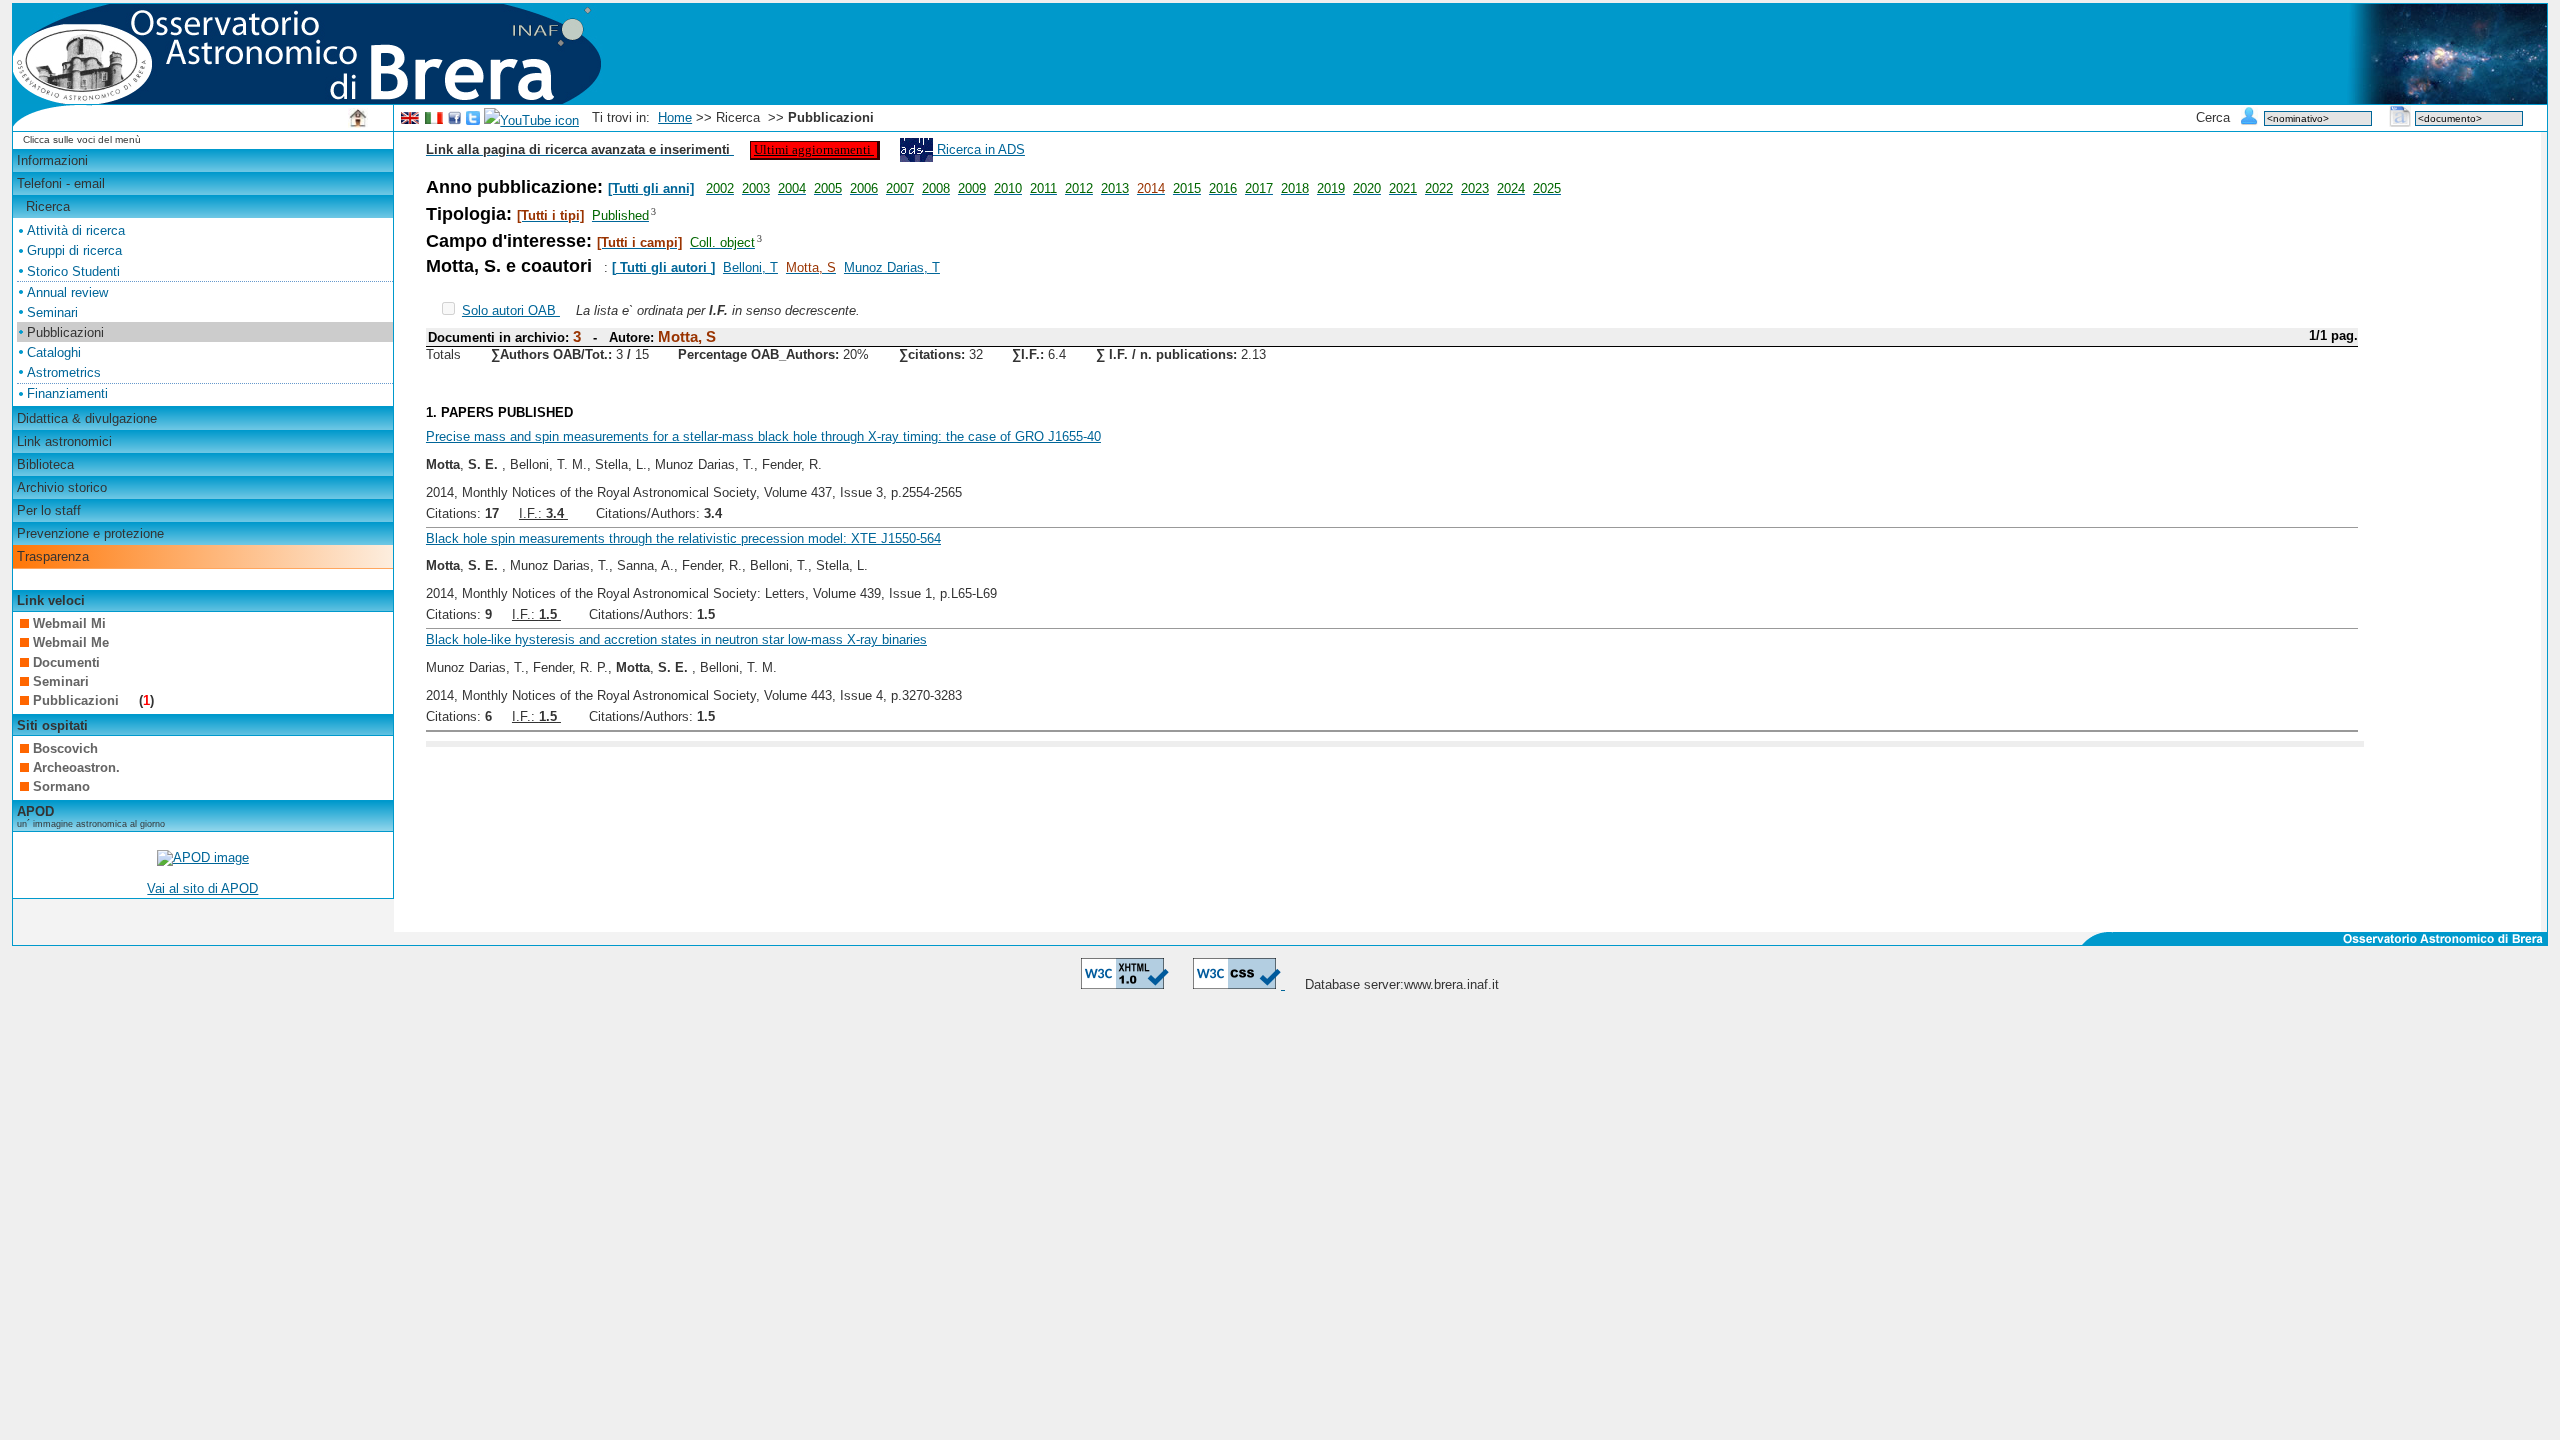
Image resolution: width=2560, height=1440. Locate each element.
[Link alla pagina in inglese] (410, 120)
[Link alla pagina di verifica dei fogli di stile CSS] (1239, 984)
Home (675, 117)
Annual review (67, 292)
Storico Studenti (73, 271)
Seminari (52, 312)
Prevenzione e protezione (90, 533)
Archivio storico (62, 487)
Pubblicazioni (78, 700)
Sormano (61, 786)
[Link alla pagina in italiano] (434, 120)
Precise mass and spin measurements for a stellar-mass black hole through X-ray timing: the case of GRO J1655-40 (763, 436)
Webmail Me (71, 642)
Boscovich (65, 748)
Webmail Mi (69, 623)
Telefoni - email (61, 183)
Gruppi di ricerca (74, 250)
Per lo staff (49, 510)
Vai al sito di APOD (202, 888)
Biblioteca (45, 464)
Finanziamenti (67, 393)
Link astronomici (64, 441)
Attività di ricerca (76, 230)
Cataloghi (54, 352)
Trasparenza (53, 556)
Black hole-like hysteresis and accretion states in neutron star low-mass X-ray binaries (676, 639)
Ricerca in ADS (979, 149)
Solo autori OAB (511, 310)
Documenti (66, 662)
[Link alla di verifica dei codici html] (1125, 984)
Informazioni (52, 160)
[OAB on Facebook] (455, 120)
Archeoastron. (76, 767)
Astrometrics (64, 372)
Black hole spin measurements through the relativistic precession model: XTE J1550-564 (683, 538)
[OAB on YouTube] (531, 120)
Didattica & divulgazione (87, 418)
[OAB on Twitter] (473, 120)
